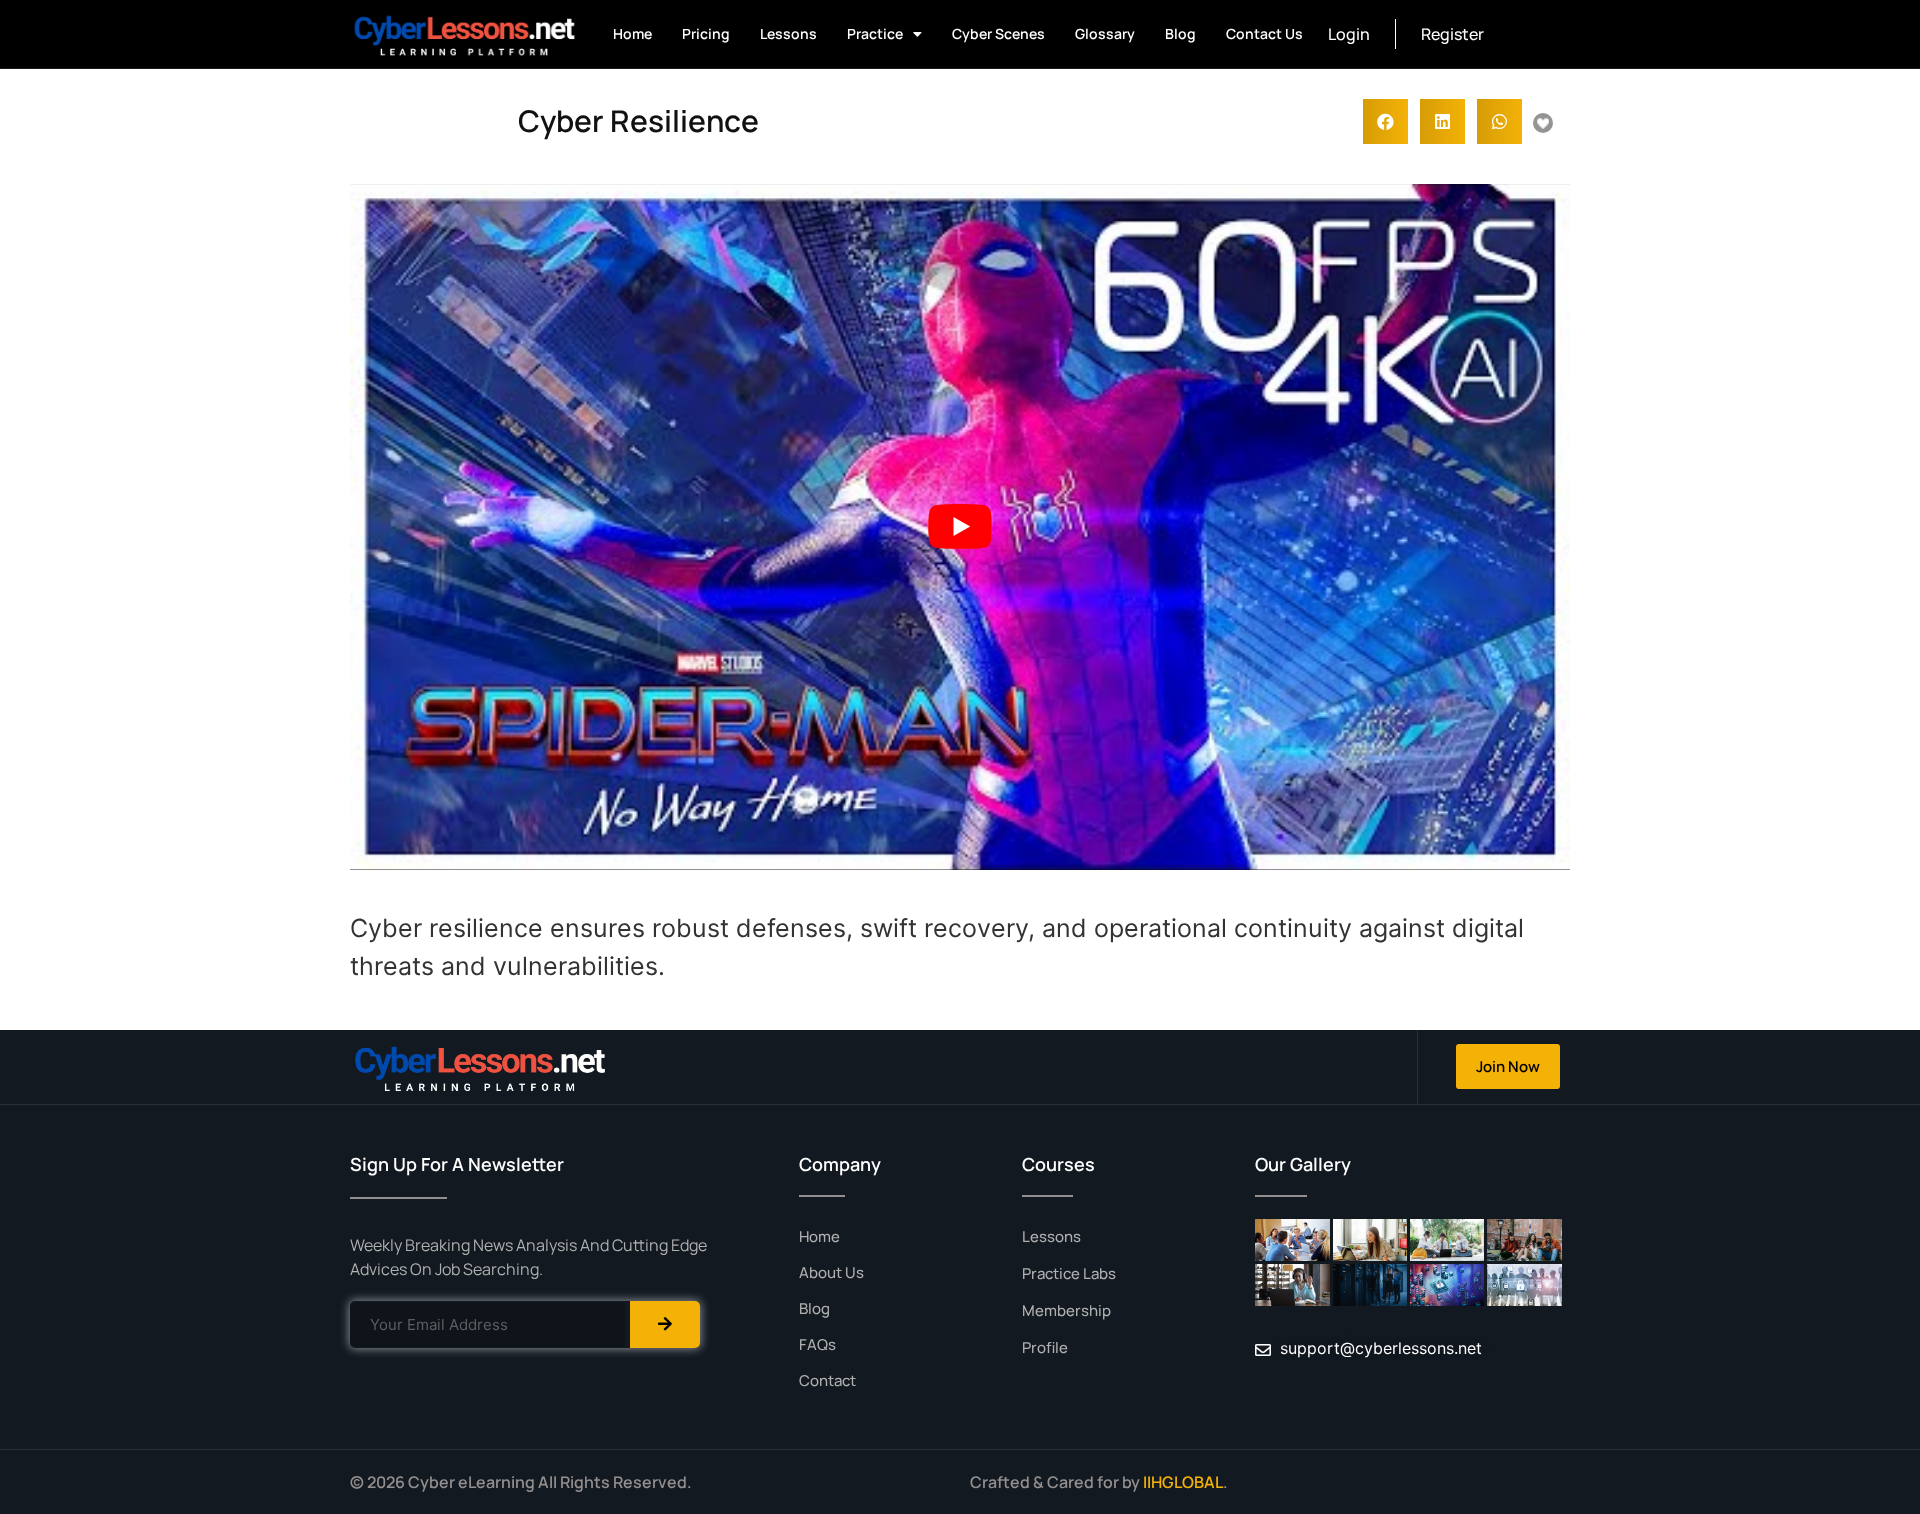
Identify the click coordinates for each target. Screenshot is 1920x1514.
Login (1349, 34)
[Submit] (665, 1324)
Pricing (706, 33)
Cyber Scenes (998, 33)
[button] (1385, 121)
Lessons (788, 33)
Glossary (1105, 33)
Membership (1066, 1310)
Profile (1045, 1347)
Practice (875, 33)
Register (1452, 34)
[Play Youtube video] (960, 527)
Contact (827, 1380)
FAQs (817, 1344)
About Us (831, 1272)
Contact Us (1264, 33)
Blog (1180, 33)
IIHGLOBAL (1183, 1482)
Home (632, 33)
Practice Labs (1069, 1273)
